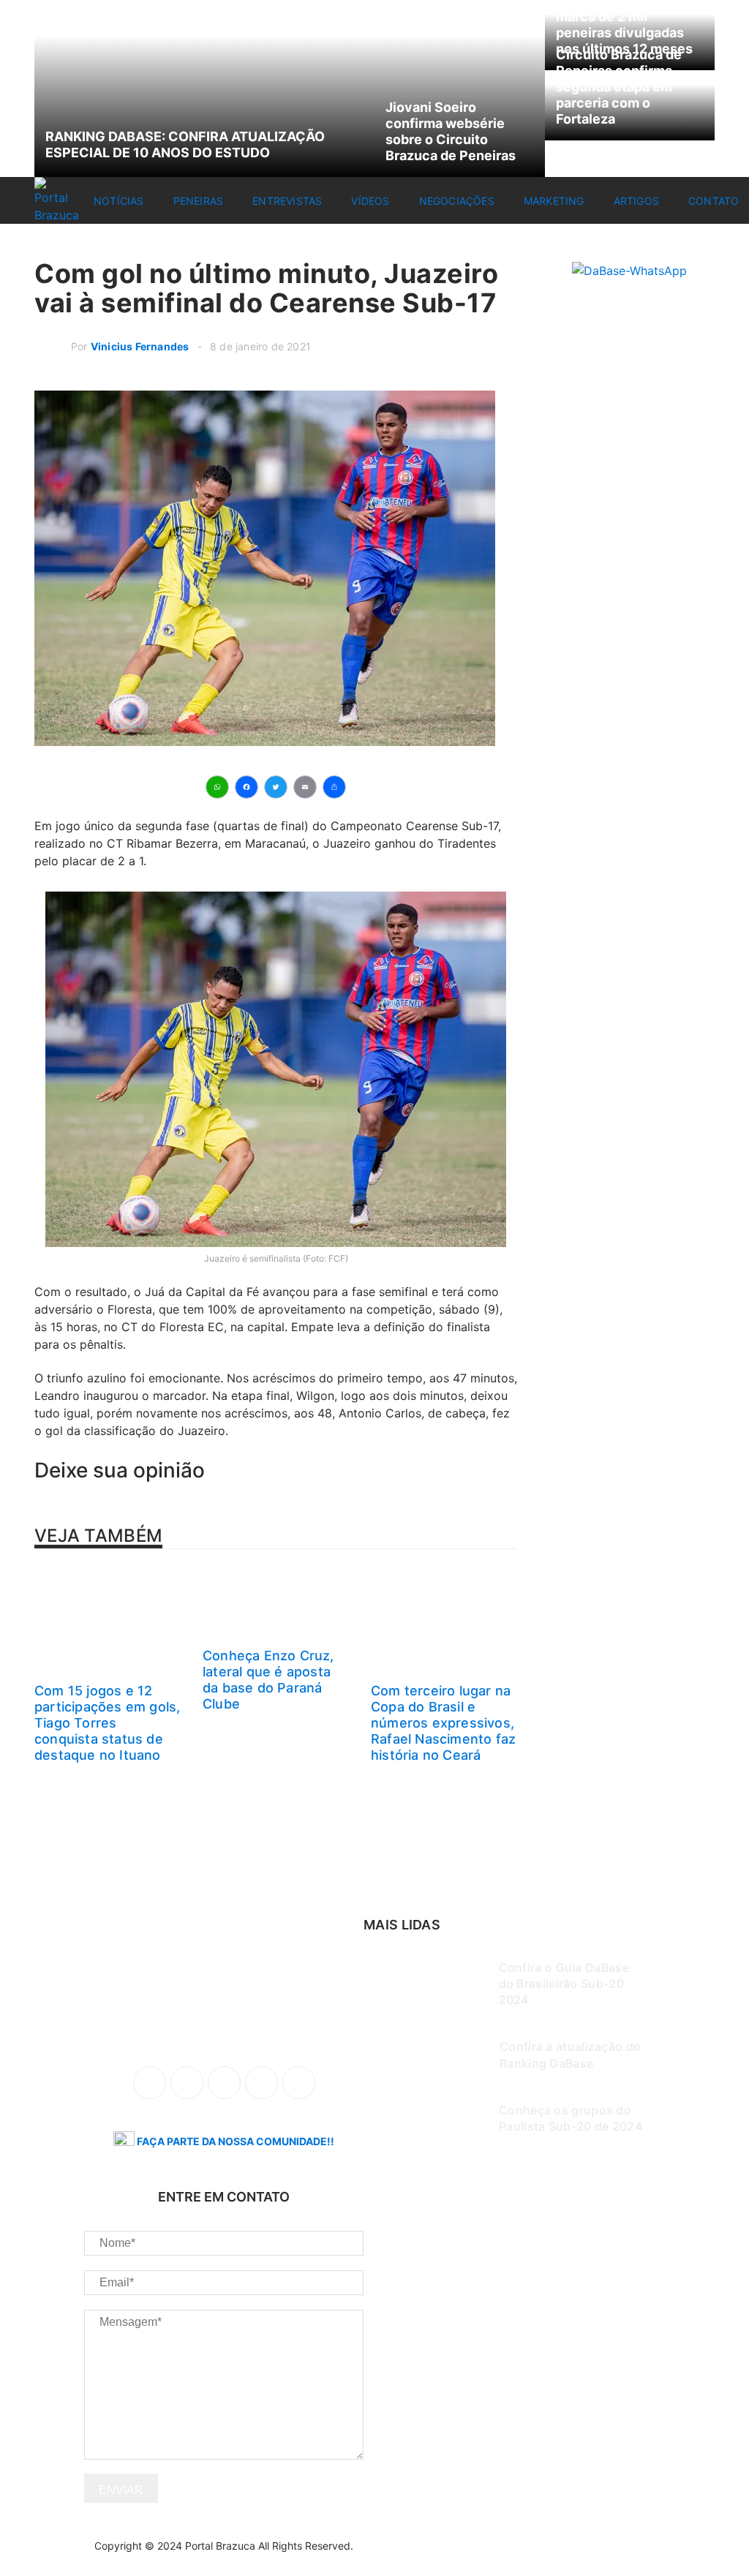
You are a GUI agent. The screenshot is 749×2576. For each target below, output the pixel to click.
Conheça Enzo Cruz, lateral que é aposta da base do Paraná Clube (268, 1680)
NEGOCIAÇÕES (457, 201)
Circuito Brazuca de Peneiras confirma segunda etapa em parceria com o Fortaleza (619, 87)
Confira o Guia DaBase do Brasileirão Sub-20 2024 (564, 1984)
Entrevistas (287, 201)
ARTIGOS (636, 201)
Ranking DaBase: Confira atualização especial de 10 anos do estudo (185, 144)
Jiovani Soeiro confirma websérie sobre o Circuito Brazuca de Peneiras (451, 131)
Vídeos (370, 201)
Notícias (119, 201)
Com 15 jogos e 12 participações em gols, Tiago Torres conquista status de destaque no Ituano (107, 1723)
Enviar (121, 2490)
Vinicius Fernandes (140, 346)
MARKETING (554, 201)
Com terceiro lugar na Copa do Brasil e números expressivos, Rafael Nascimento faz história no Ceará (443, 1723)
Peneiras (199, 201)
